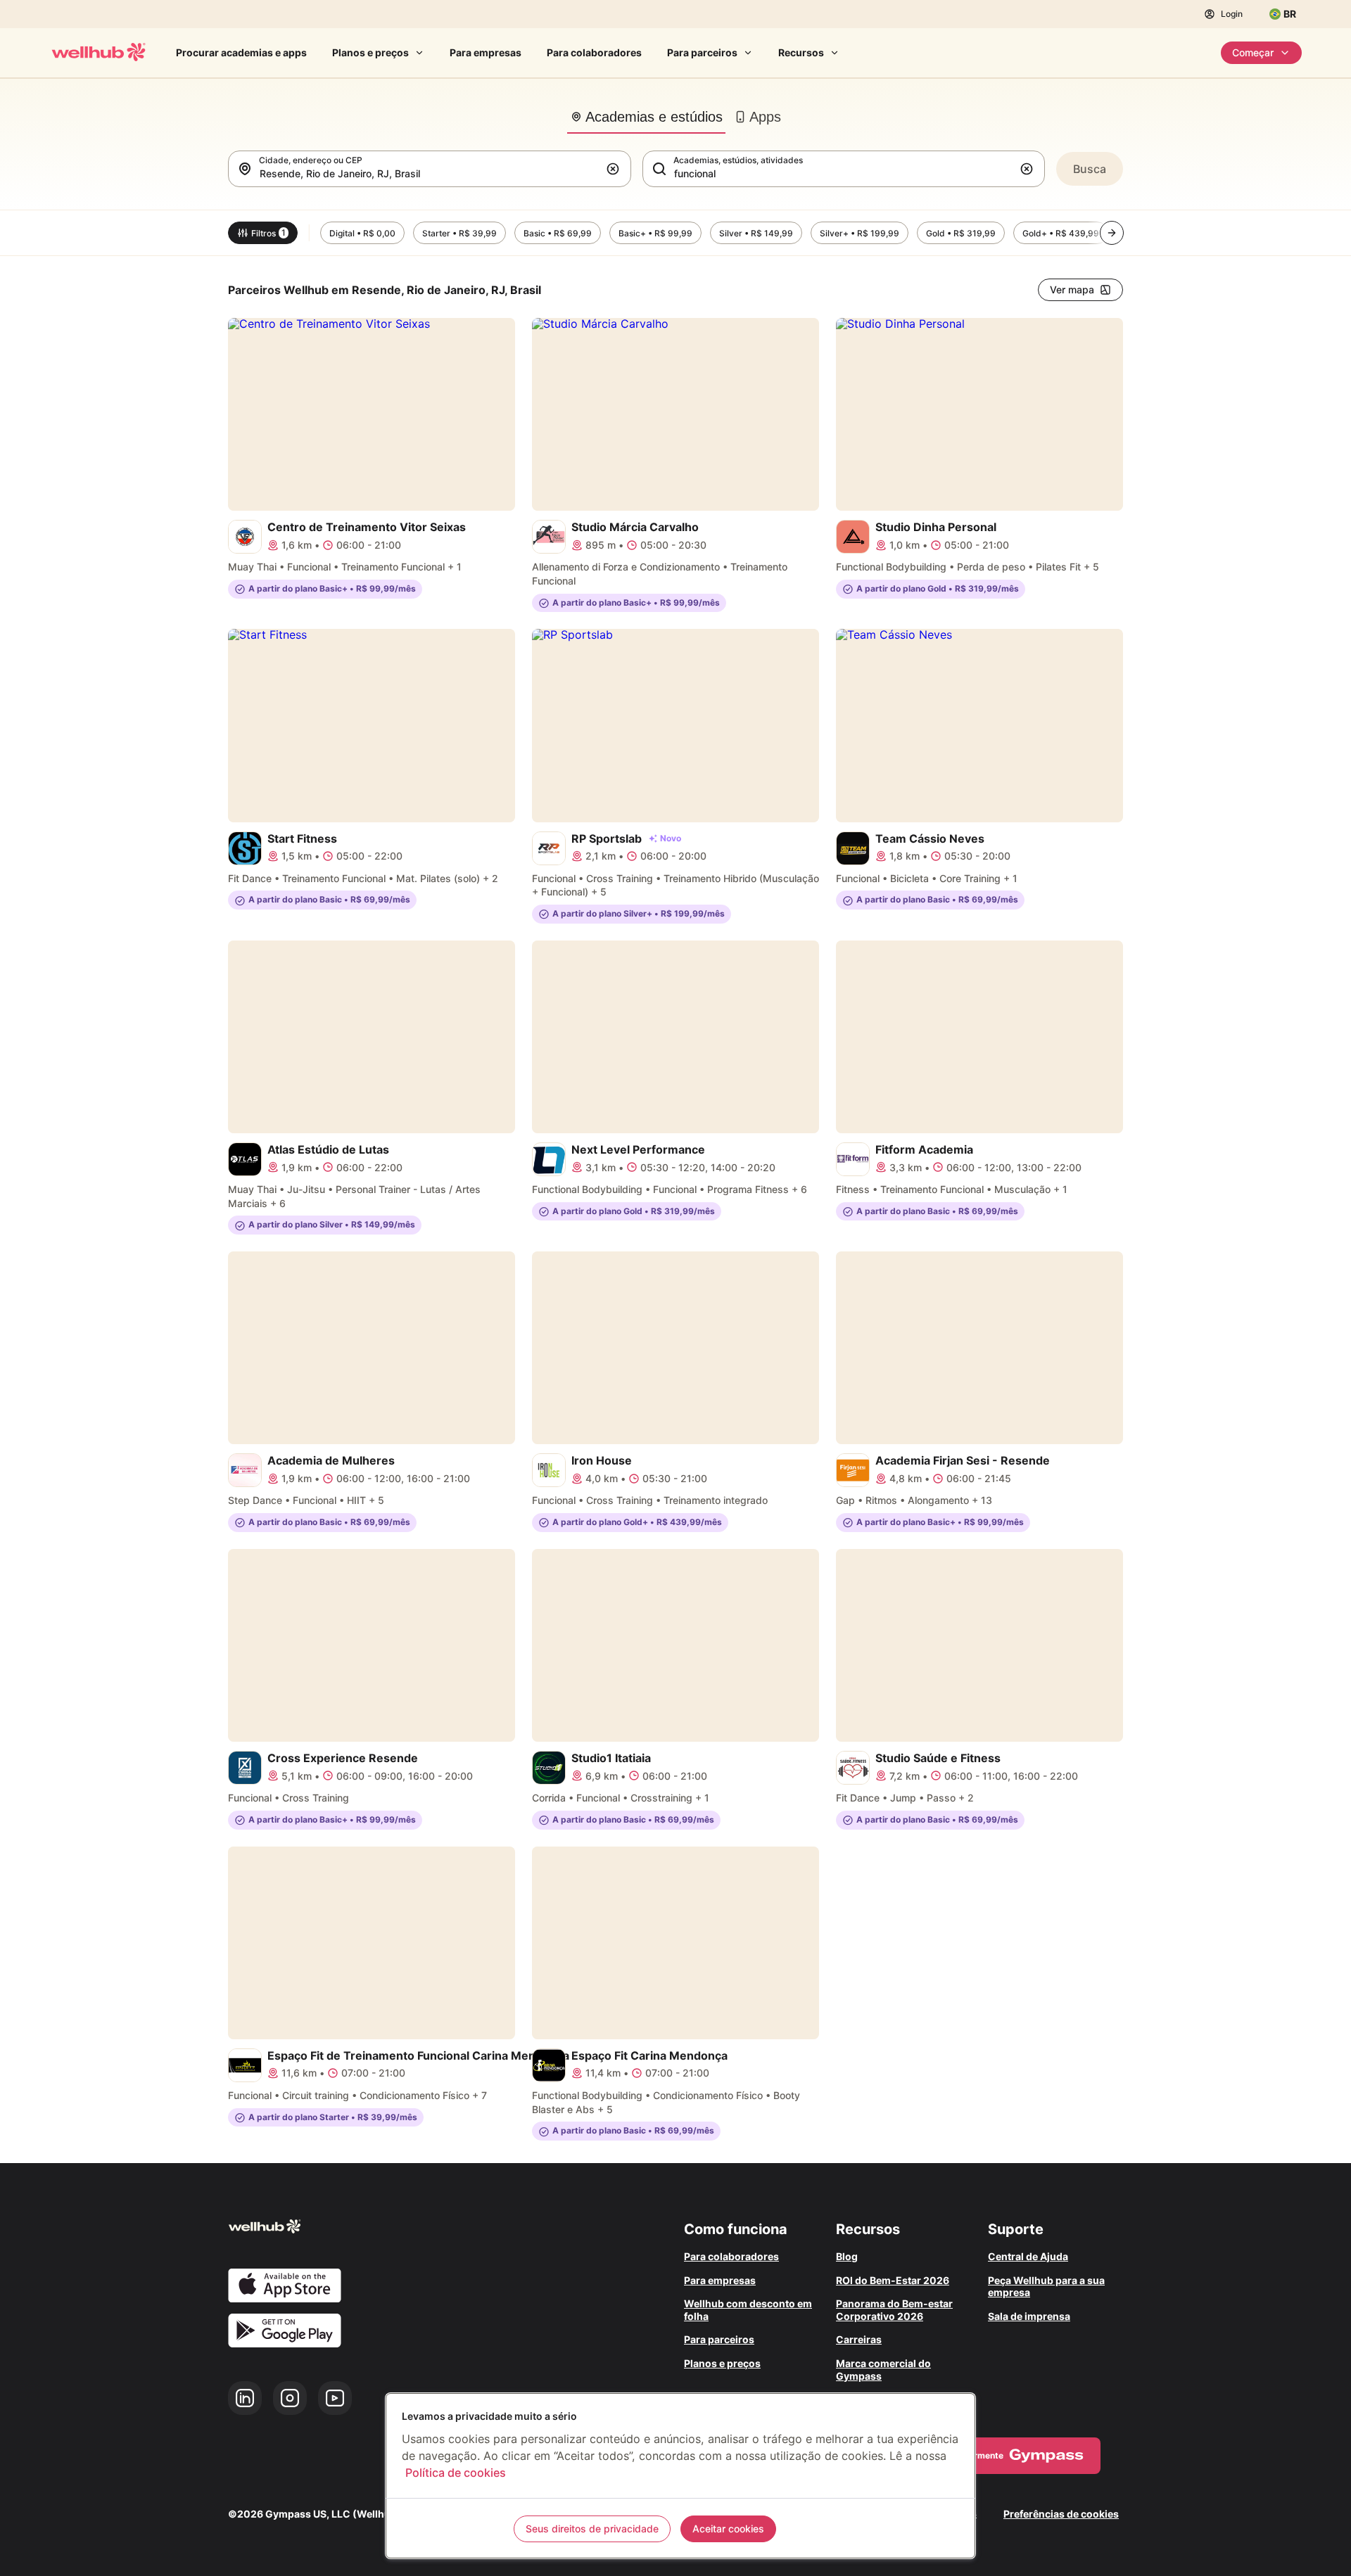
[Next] (1112, 233)
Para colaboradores (594, 52)
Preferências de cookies (1061, 2514)
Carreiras (859, 2339)
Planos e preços (370, 52)
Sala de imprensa (1029, 2316)
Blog (847, 2256)
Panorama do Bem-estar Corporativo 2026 (894, 2310)
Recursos (801, 52)
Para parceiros (702, 52)
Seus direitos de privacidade (592, 2529)
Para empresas (486, 52)
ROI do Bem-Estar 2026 (893, 2280)
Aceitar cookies (728, 2529)
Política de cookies (456, 2473)
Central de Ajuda (1028, 2256)
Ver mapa (1072, 289)
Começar (1253, 52)
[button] (616, 169)
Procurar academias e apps (241, 52)
